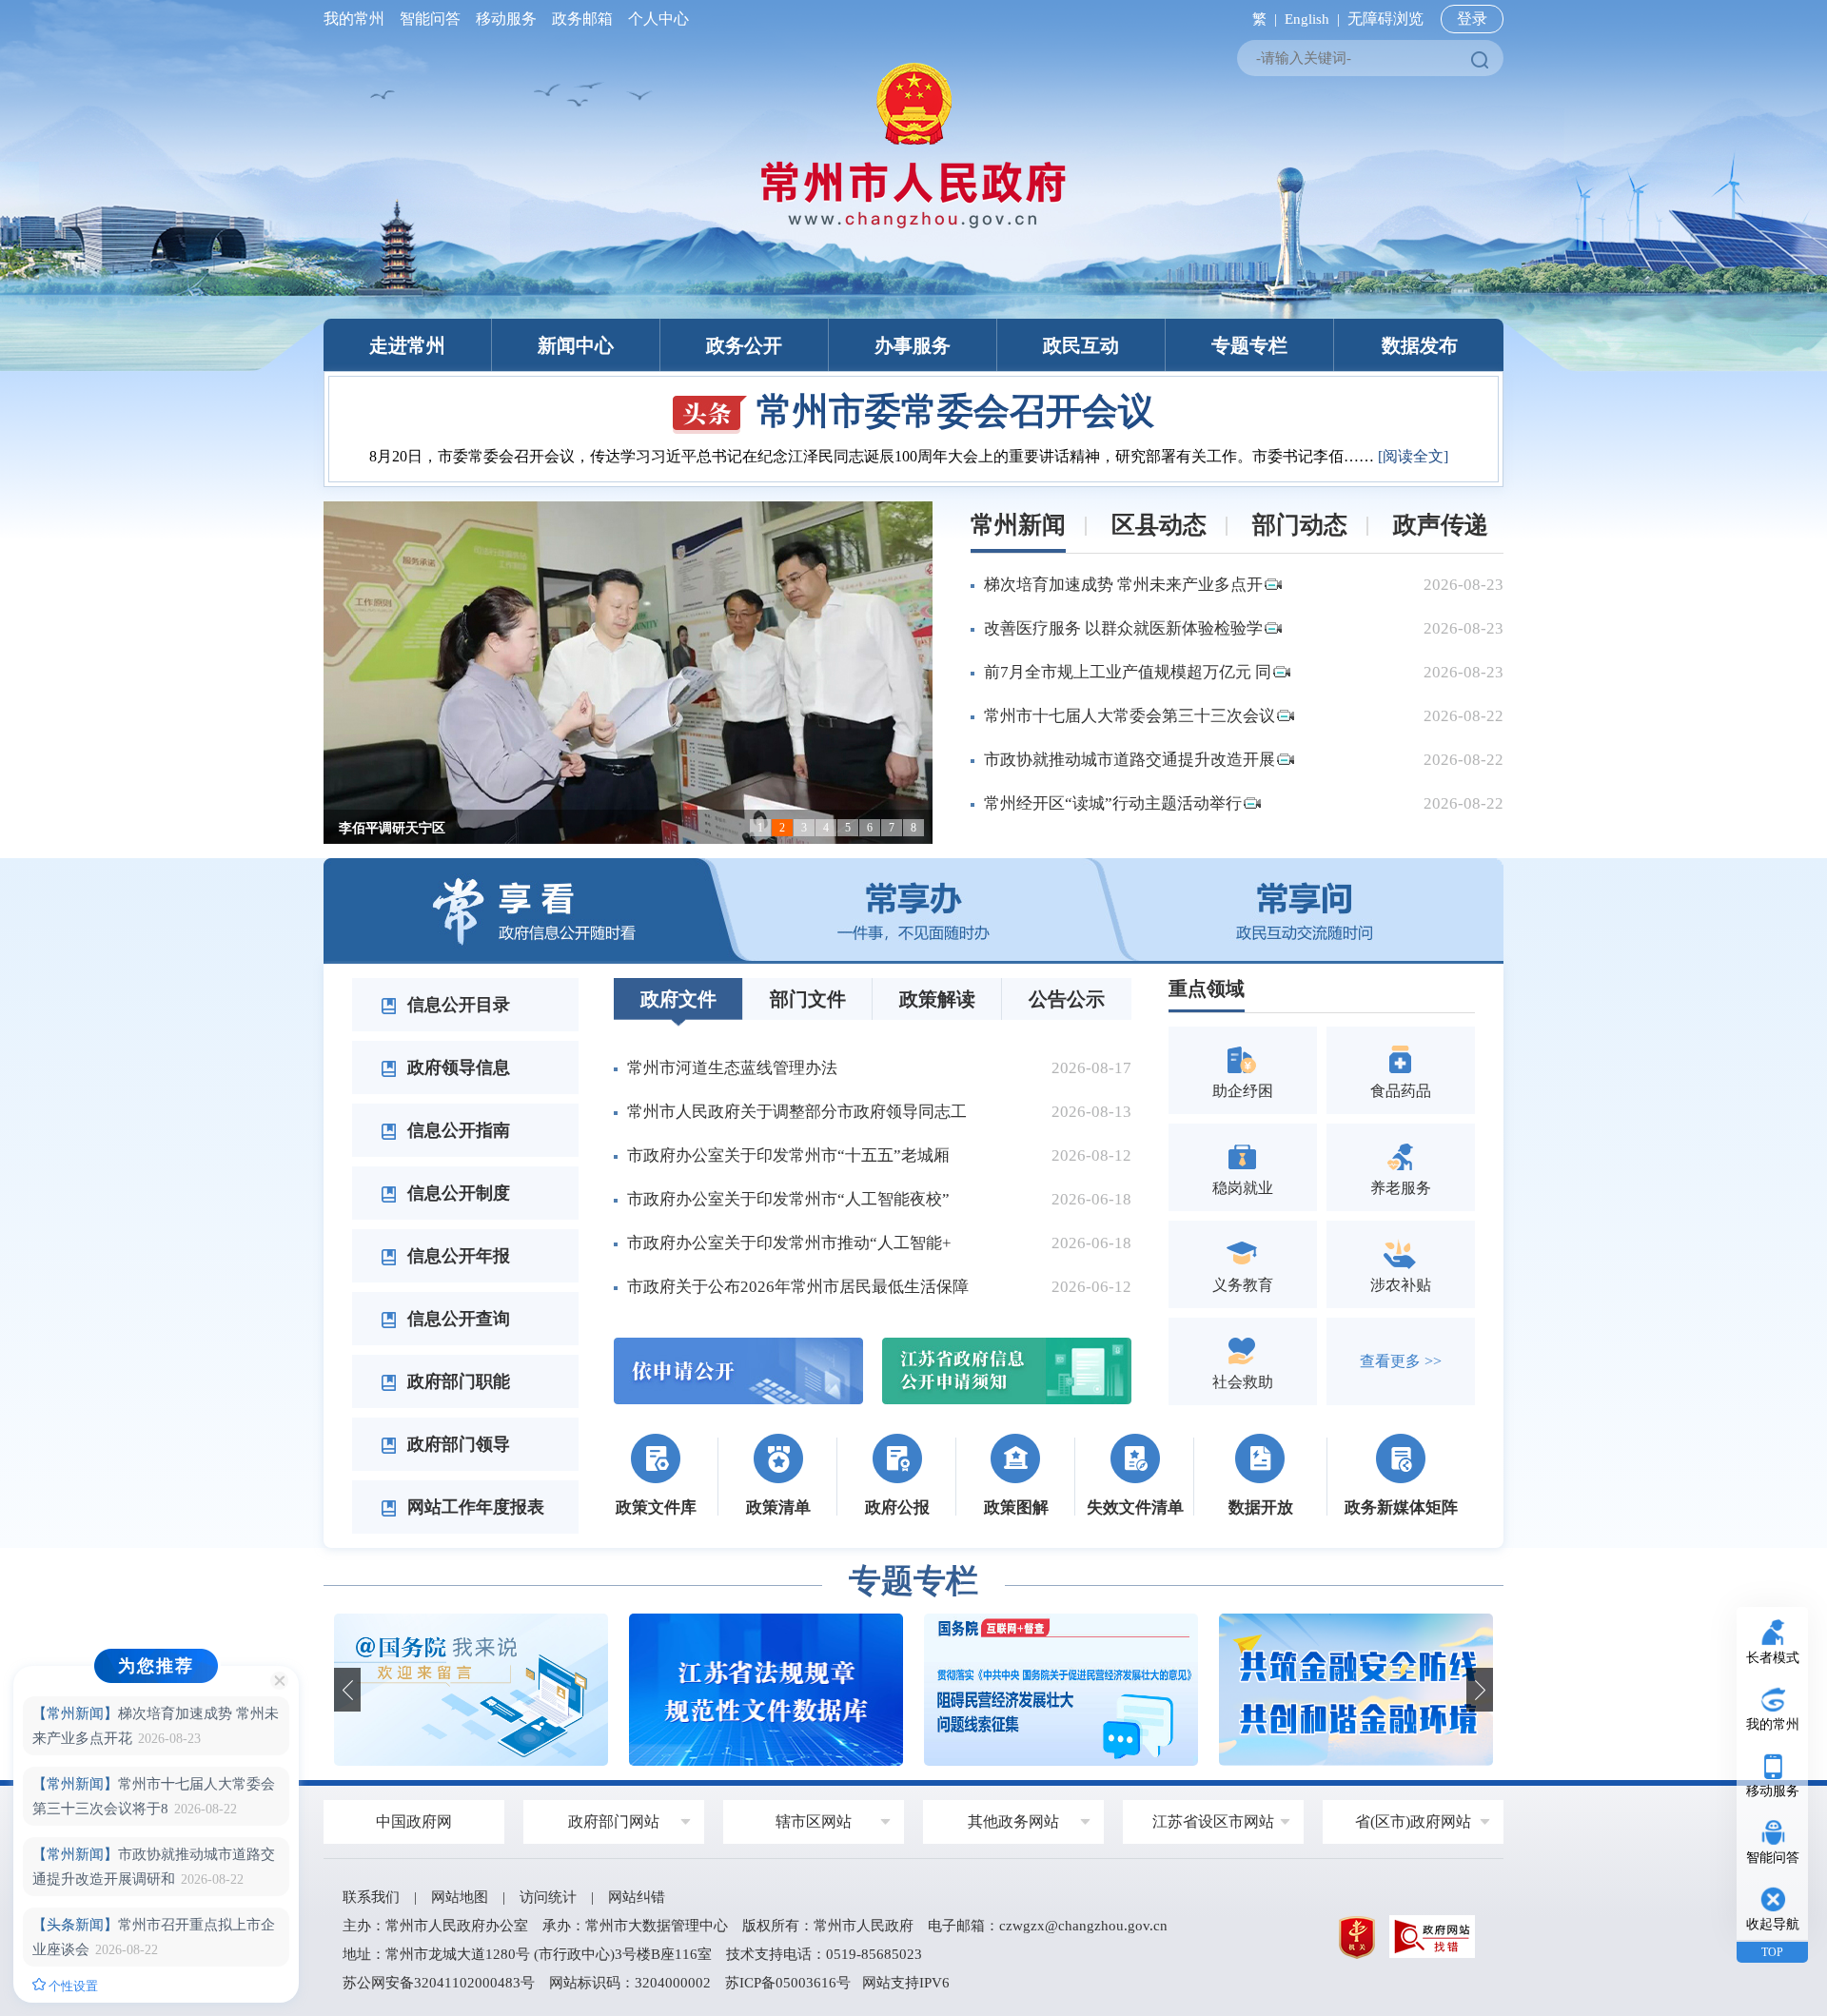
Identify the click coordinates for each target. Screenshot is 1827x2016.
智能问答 (430, 19)
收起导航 (1773, 1924)
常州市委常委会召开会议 (955, 411)
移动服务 (506, 19)
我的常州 (358, 19)
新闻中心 (576, 345)
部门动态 (1300, 525)
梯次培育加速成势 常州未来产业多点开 (1123, 585)
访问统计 (548, 1897)
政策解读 (937, 999)
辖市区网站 (814, 1821)
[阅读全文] (1413, 456)
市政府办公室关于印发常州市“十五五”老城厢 (788, 1155)
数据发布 (1420, 345)
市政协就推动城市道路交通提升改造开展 (1130, 760)
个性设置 (72, 1986)
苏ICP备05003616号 (788, 1983)
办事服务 (913, 345)
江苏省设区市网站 (1213, 1821)
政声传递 (1441, 525)
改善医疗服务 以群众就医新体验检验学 (1123, 628)
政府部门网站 (614, 1821)
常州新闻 (1018, 525)
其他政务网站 (1013, 1821)
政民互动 (1081, 345)
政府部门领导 (456, 1444)
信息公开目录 (456, 1005)
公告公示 (1067, 999)
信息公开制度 (456, 1193)
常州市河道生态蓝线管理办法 (732, 1068)
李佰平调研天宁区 (392, 828)
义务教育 (1243, 1285)
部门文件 (808, 999)
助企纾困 (1243, 1091)
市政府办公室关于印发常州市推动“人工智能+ (789, 1243)
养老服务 (1401, 1188)
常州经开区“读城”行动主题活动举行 (1113, 803)
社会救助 (1243, 1382)
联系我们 (371, 1897)
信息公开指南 (456, 1130)
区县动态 (1159, 525)
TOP (1772, 1952)
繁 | (1261, 19)
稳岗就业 (1243, 1188)
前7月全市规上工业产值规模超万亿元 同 (1128, 672)
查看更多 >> (1401, 1361)
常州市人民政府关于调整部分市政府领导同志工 (797, 1112)
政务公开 (744, 345)
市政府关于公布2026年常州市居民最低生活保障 (798, 1287)
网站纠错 (637, 1897)
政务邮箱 (582, 19)
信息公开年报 (456, 1256)
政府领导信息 (456, 1067)
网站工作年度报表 (473, 1507)
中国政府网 (414, 1821)
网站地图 (460, 1897)
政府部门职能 (456, 1381)
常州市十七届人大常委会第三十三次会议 (1130, 716)
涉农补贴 (1401, 1285)
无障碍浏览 (1385, 19)
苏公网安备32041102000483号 (439, 1983)
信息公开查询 (456, 1319)
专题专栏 (1249, 345)
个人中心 (655, 19)
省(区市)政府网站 (1413, 1821)
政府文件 (678, 999)
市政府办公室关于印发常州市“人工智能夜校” (788, 1199)
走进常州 (407, 345)
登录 (1472, 19)
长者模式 (1773, 1658)
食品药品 (1401, 1091)
